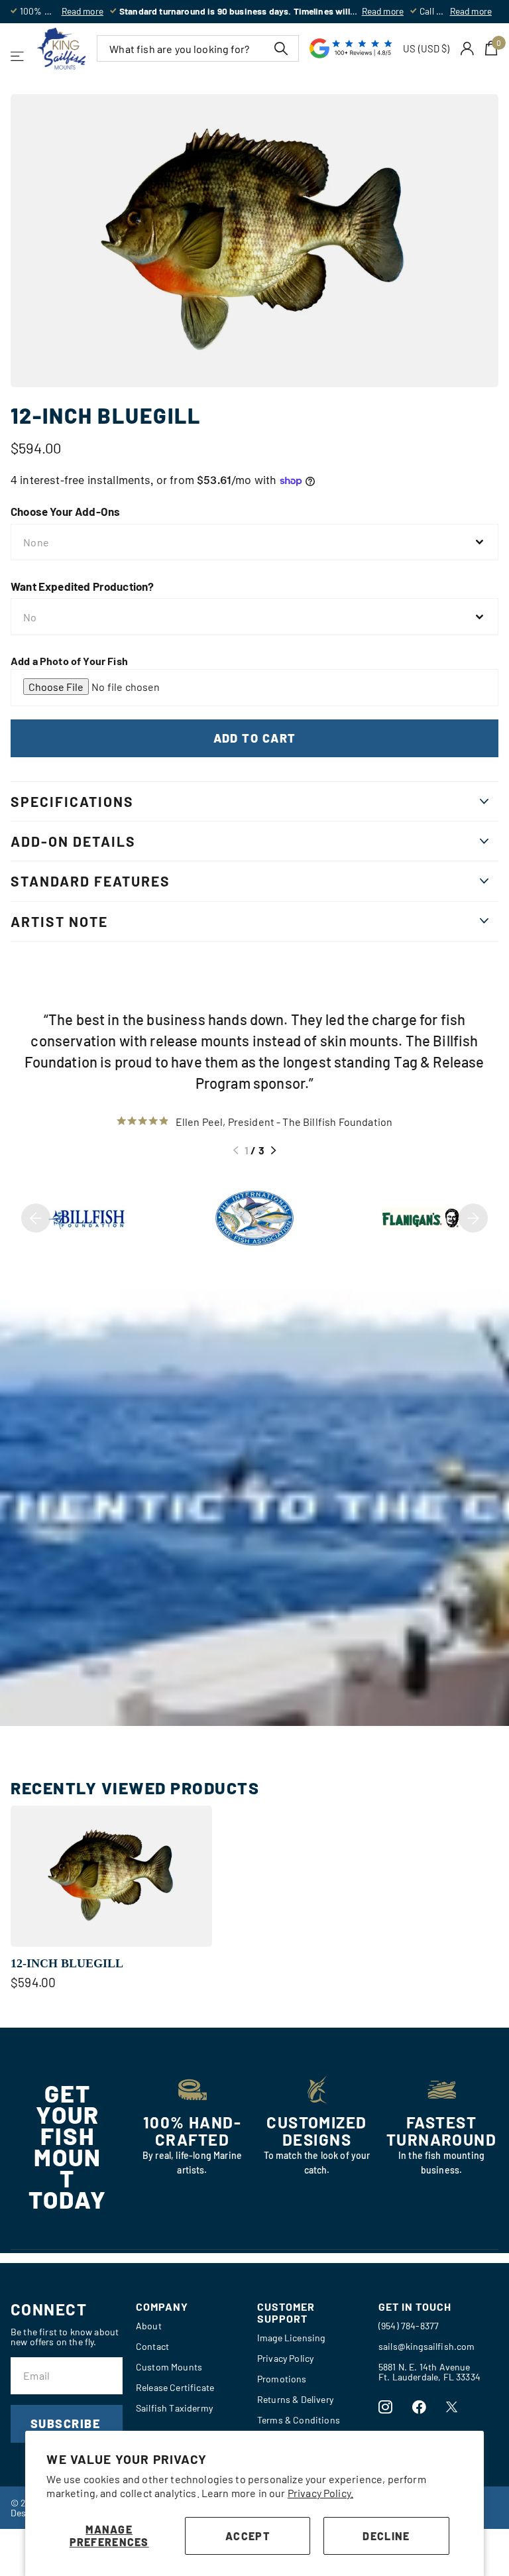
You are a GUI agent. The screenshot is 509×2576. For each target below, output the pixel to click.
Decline (386, 2536)
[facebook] (419, 2407)
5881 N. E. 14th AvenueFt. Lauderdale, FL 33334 (429, 2372)
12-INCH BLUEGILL (67, 1963)
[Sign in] (468, 49)
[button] (236, 1150)
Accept (248, 2536)
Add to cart (255, 738)
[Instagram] (385, 2407)
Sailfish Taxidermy (174, 2408)
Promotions (282, 2379)
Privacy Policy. (320, 2493)
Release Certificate (175, 2387)
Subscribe (67, 2423)
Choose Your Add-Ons (65, 511)
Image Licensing (291, 2338)
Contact (152, 2346)
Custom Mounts (169, 2367)
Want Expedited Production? (82, 586)
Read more (83, 11)
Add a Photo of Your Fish (69, 661)
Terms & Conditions (299, 2420)
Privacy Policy (285, 2358)
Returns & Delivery (295, 2399)
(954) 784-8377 (409, 2326)
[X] (452, 2407)
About (149, 2326)
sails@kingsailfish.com (427, 2346)
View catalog (18, 56)
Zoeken (281, 48)
